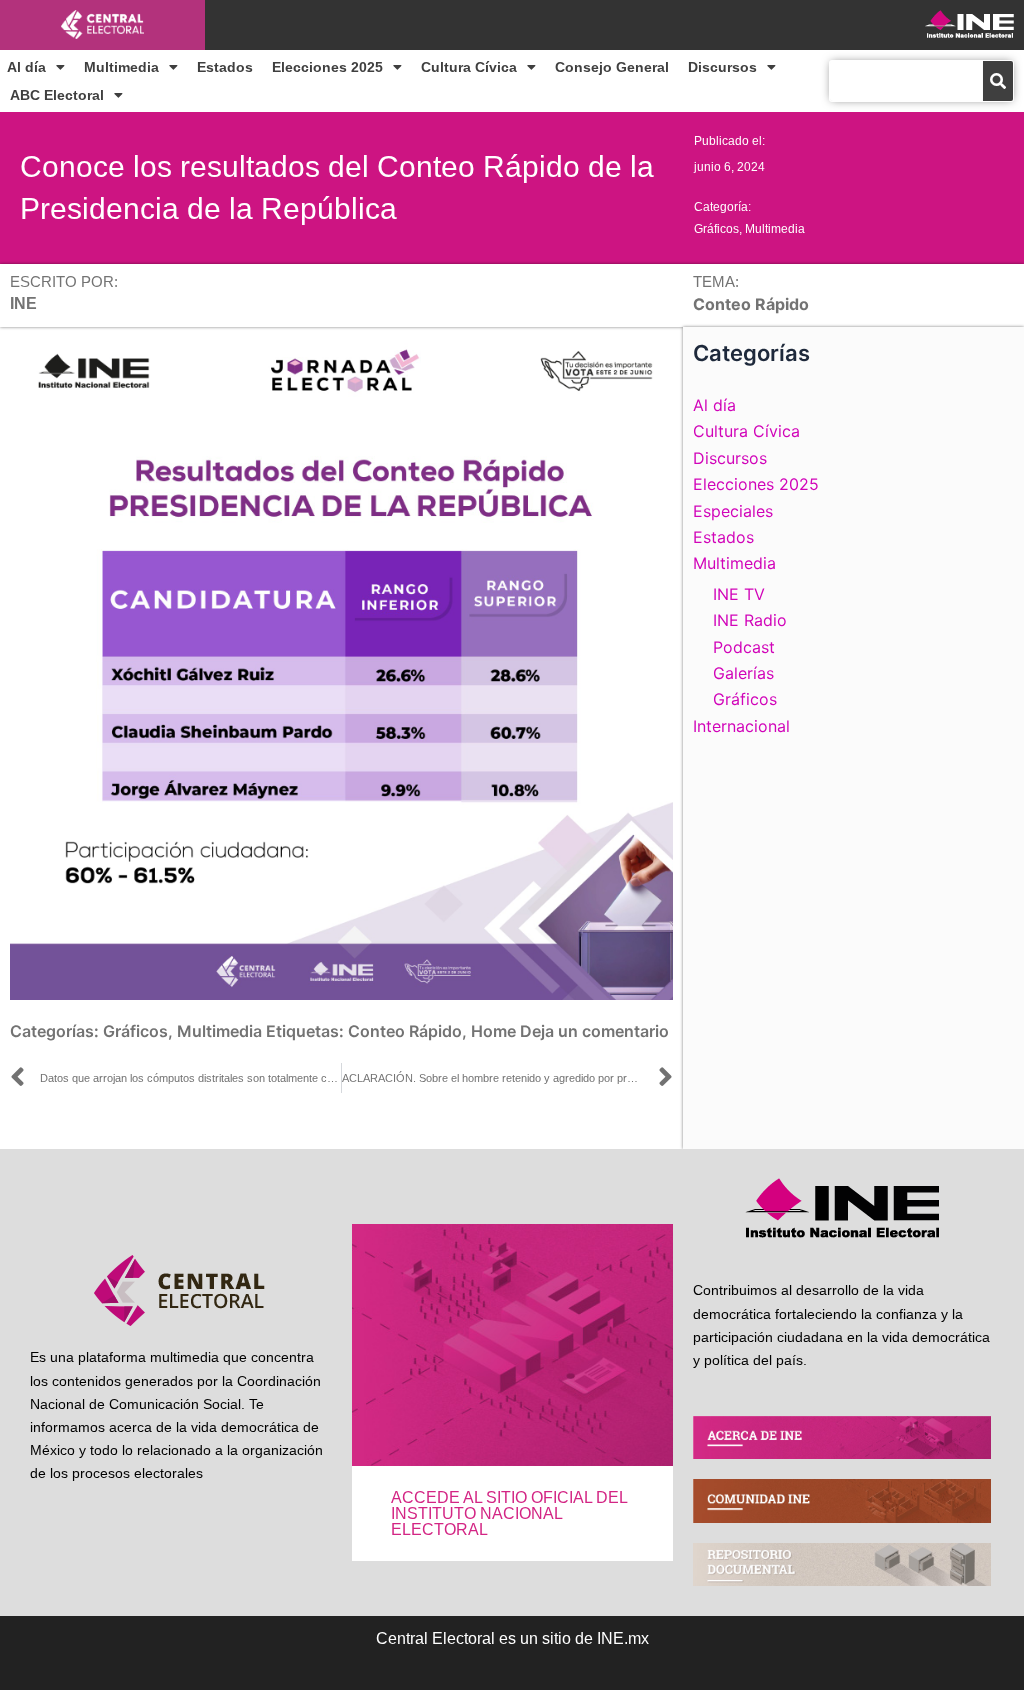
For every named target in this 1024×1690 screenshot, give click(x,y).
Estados (225, 67)
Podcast (744, 647)
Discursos (722, 67)
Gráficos (716, 229)
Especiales (733, 511)
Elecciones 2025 (327, 67)
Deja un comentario (594, 1031)
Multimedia (121, 67)
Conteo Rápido (405, 1031)
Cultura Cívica (469, 67)
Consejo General (612, 67)
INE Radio (750, 620)
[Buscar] (998, 81)
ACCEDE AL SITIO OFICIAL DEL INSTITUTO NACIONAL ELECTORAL (509, 1513)
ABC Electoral (57, 95)
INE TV (739, 594)
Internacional (741, 726)
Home (493, 1031)
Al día (26, 67)
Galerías (743, 673)
